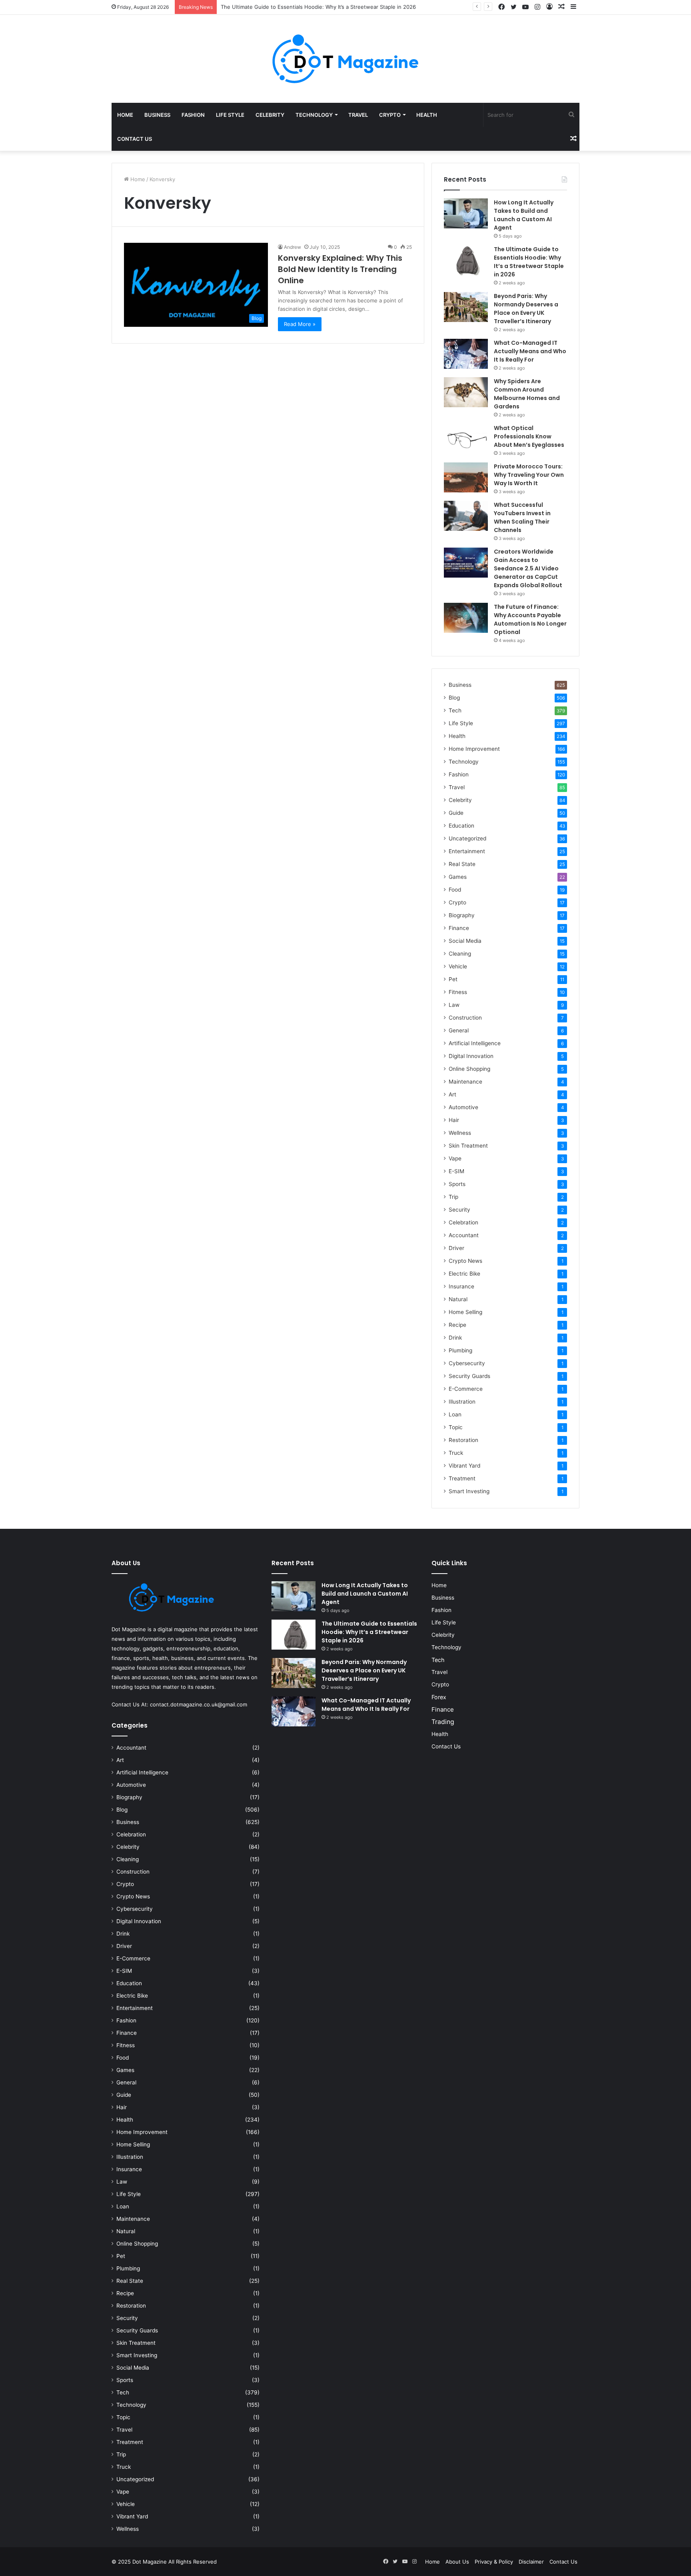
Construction (465, 1018)
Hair (454, 1120)
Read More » (300, 324)
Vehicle (458, 966)
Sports (457, 1184)
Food (455, 890)
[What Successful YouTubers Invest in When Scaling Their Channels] (466, 516)
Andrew (293, 247)
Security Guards (469, 1376)
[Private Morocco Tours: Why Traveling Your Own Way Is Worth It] (466, 477)
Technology (314, 115)
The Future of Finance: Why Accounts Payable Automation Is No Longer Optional (530, 619)
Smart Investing (469, 1491)
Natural (458, 1299)
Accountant (464, 1235)
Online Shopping (469, 1069)
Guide (456, 813)
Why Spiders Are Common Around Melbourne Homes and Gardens (527, 394)
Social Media (465, 941)
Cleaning (460, 954)
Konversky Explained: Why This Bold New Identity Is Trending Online (340, 269)
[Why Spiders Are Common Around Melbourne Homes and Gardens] (466, 392)
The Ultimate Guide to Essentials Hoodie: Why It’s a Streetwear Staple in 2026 (529, 262)
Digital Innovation (471, 1056)
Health (427, 115)
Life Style (230, 115)
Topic (456, 1427)
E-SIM (456, 1171)
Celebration (463, 1222)
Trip (453, 1197)
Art (452, 1094)
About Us (457, 2562)
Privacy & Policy (494, 2562)
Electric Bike (464, 1274)
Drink (455, 1338)
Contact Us (135, 139)
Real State (462, 864)
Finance (459, 928)
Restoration (463, 1440)
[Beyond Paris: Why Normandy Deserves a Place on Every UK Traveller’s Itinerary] (466, 307)
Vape (455, 1158)
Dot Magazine (150, 2562)
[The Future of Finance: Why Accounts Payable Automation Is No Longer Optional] (466, 618)
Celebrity (270, 115)
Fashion (193, 115)
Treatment (462, 1478)
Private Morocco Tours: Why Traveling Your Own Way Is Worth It (529, 475)
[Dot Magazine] (345, 59)
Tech (455, 710)
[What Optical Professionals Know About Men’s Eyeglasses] (466, 439)
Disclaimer (531, 2562)
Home (125, 115)
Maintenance (465, 1082)
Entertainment (467, 851)
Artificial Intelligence (475, 1043)
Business (157, 115)
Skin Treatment (468, 1146)
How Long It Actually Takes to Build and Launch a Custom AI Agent (524, 215)
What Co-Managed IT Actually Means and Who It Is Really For (530, 351)
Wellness (460, 1133)
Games (458, 877)
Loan (455, 1414)
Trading (443, 1722)
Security (459, 1210)
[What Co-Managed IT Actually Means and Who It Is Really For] (466, 354)
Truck (456, 1453)
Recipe (457, 1325)
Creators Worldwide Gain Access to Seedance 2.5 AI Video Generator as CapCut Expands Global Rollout (529, 568)
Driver (456, 1248)
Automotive (463, 1107)
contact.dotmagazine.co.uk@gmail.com (199, 1704)
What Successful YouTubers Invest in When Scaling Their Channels (522, 517)
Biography (462, 915)
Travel (358, 115)
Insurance (461, 1286)
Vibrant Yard (464, 1466)
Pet (453, 979)
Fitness (458, 992)
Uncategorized (467, 838)
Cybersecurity (467, 1363)
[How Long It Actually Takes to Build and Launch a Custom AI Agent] (466, 213)
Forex (439, 1697)
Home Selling (465, 1312)
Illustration (462, 1402)
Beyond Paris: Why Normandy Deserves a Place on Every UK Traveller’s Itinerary (526, 309)
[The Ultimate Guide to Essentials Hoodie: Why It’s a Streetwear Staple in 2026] (466, 260)
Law (454, 1005)
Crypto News (465, 1261)
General (459, 1030)
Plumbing (460, 1350)
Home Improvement (474, 749)
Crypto (390, 115)
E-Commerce (466, 1389)
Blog (454, 698)
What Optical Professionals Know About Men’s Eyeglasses (529, 436)
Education (461, 826)
